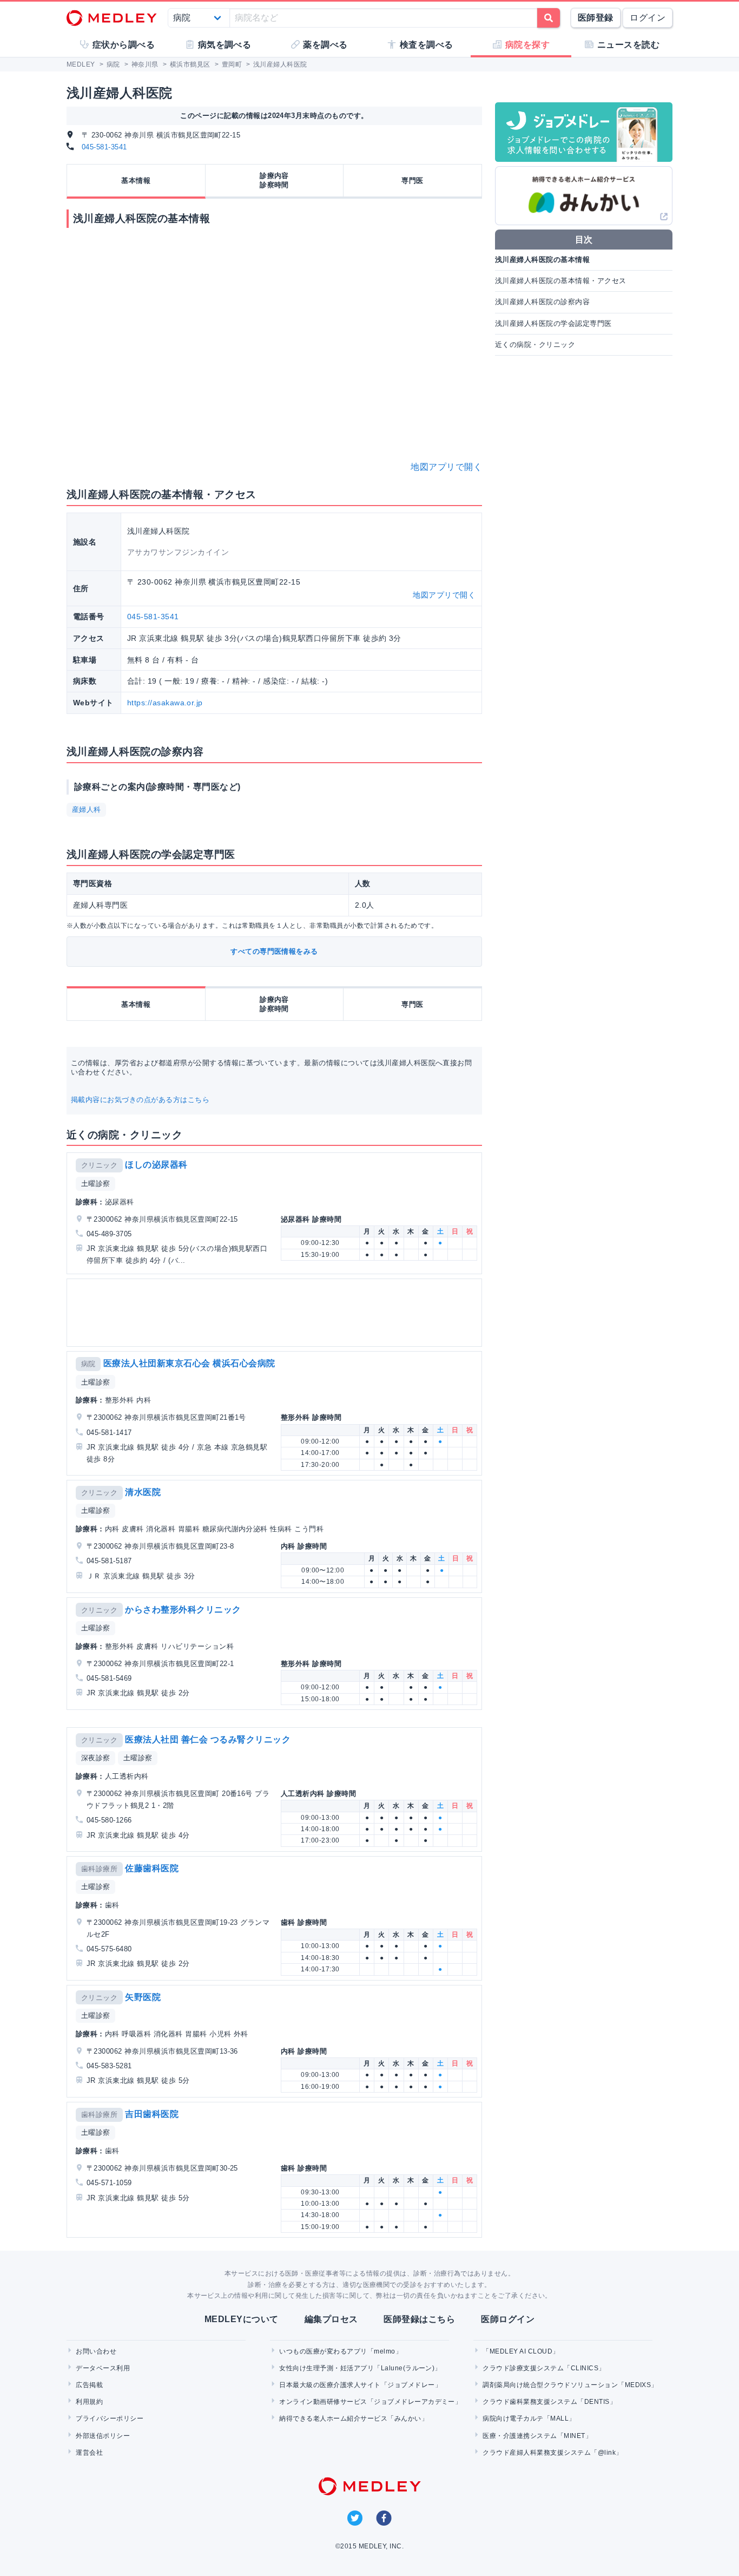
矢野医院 (143, 1997)
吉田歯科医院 (152, 2114)
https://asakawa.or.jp (165, 703)
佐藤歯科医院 (152, 1868)
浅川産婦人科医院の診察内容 (542, 302)
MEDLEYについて (242, 2319)
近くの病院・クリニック (535, 345)
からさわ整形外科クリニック (183, 1610)
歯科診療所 (99, 1869)
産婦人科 (87, 809)
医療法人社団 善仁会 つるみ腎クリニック (208, 1739)
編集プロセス (331, 2319)
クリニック (99, 1165)
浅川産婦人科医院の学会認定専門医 (553, 323)
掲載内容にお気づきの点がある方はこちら (140, 1100)
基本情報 (136, 181)
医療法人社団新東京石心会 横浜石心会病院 (189, 1363)
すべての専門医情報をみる (274, 951)
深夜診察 (96, 1758)
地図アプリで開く (446, 467)
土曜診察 (96, 1184)
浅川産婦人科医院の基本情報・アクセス (561, 281)
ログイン (648, 18)
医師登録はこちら (419, 2319)
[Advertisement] (276, 1313)
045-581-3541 (104, 147)
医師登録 (596, 18)
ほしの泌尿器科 (156, 1165)
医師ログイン (508, 2319)
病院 (88, 1364)
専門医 (412, 181)
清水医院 (143, 1492)
